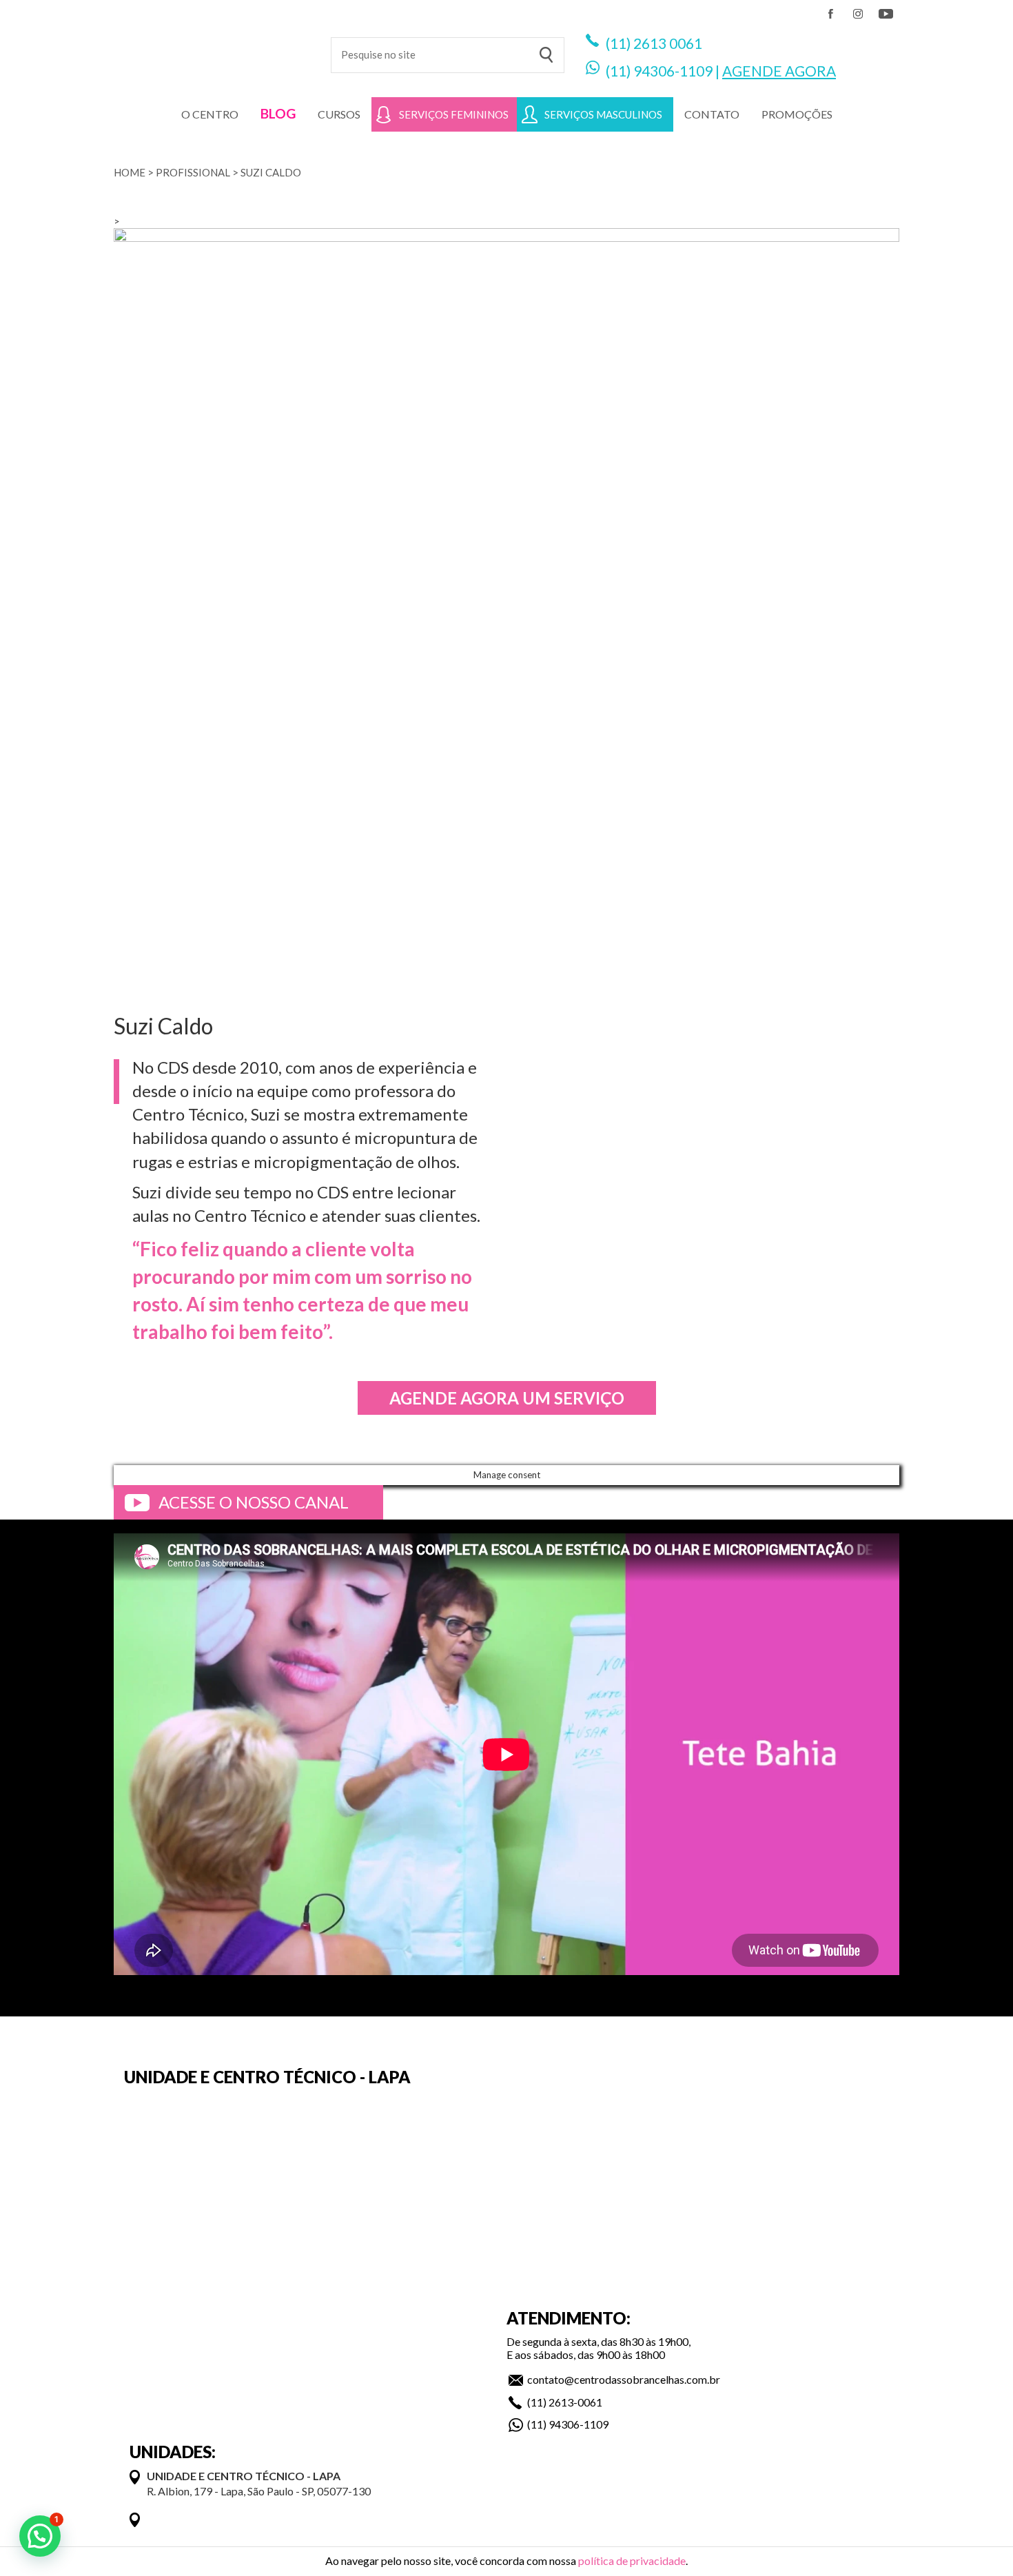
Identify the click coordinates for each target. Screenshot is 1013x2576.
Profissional (193, 172)
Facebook (830, 14)
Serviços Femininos (454, 114)
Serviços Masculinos (603, 114)
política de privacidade (632, 2560)
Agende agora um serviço (507, 1398)
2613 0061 (668, 43)
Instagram (858, 14)
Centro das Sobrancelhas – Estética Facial (212, 48)
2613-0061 (575, 2402)
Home (130, 172)
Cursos (339, 114)
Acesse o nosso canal (254, 1502)
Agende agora (779, 71)
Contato (712, 114)
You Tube (886, 14)
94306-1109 (673, 71)
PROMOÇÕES (797, 114)
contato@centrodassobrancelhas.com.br (624, 2379)
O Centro (210, 114)
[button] (40, 2536)
